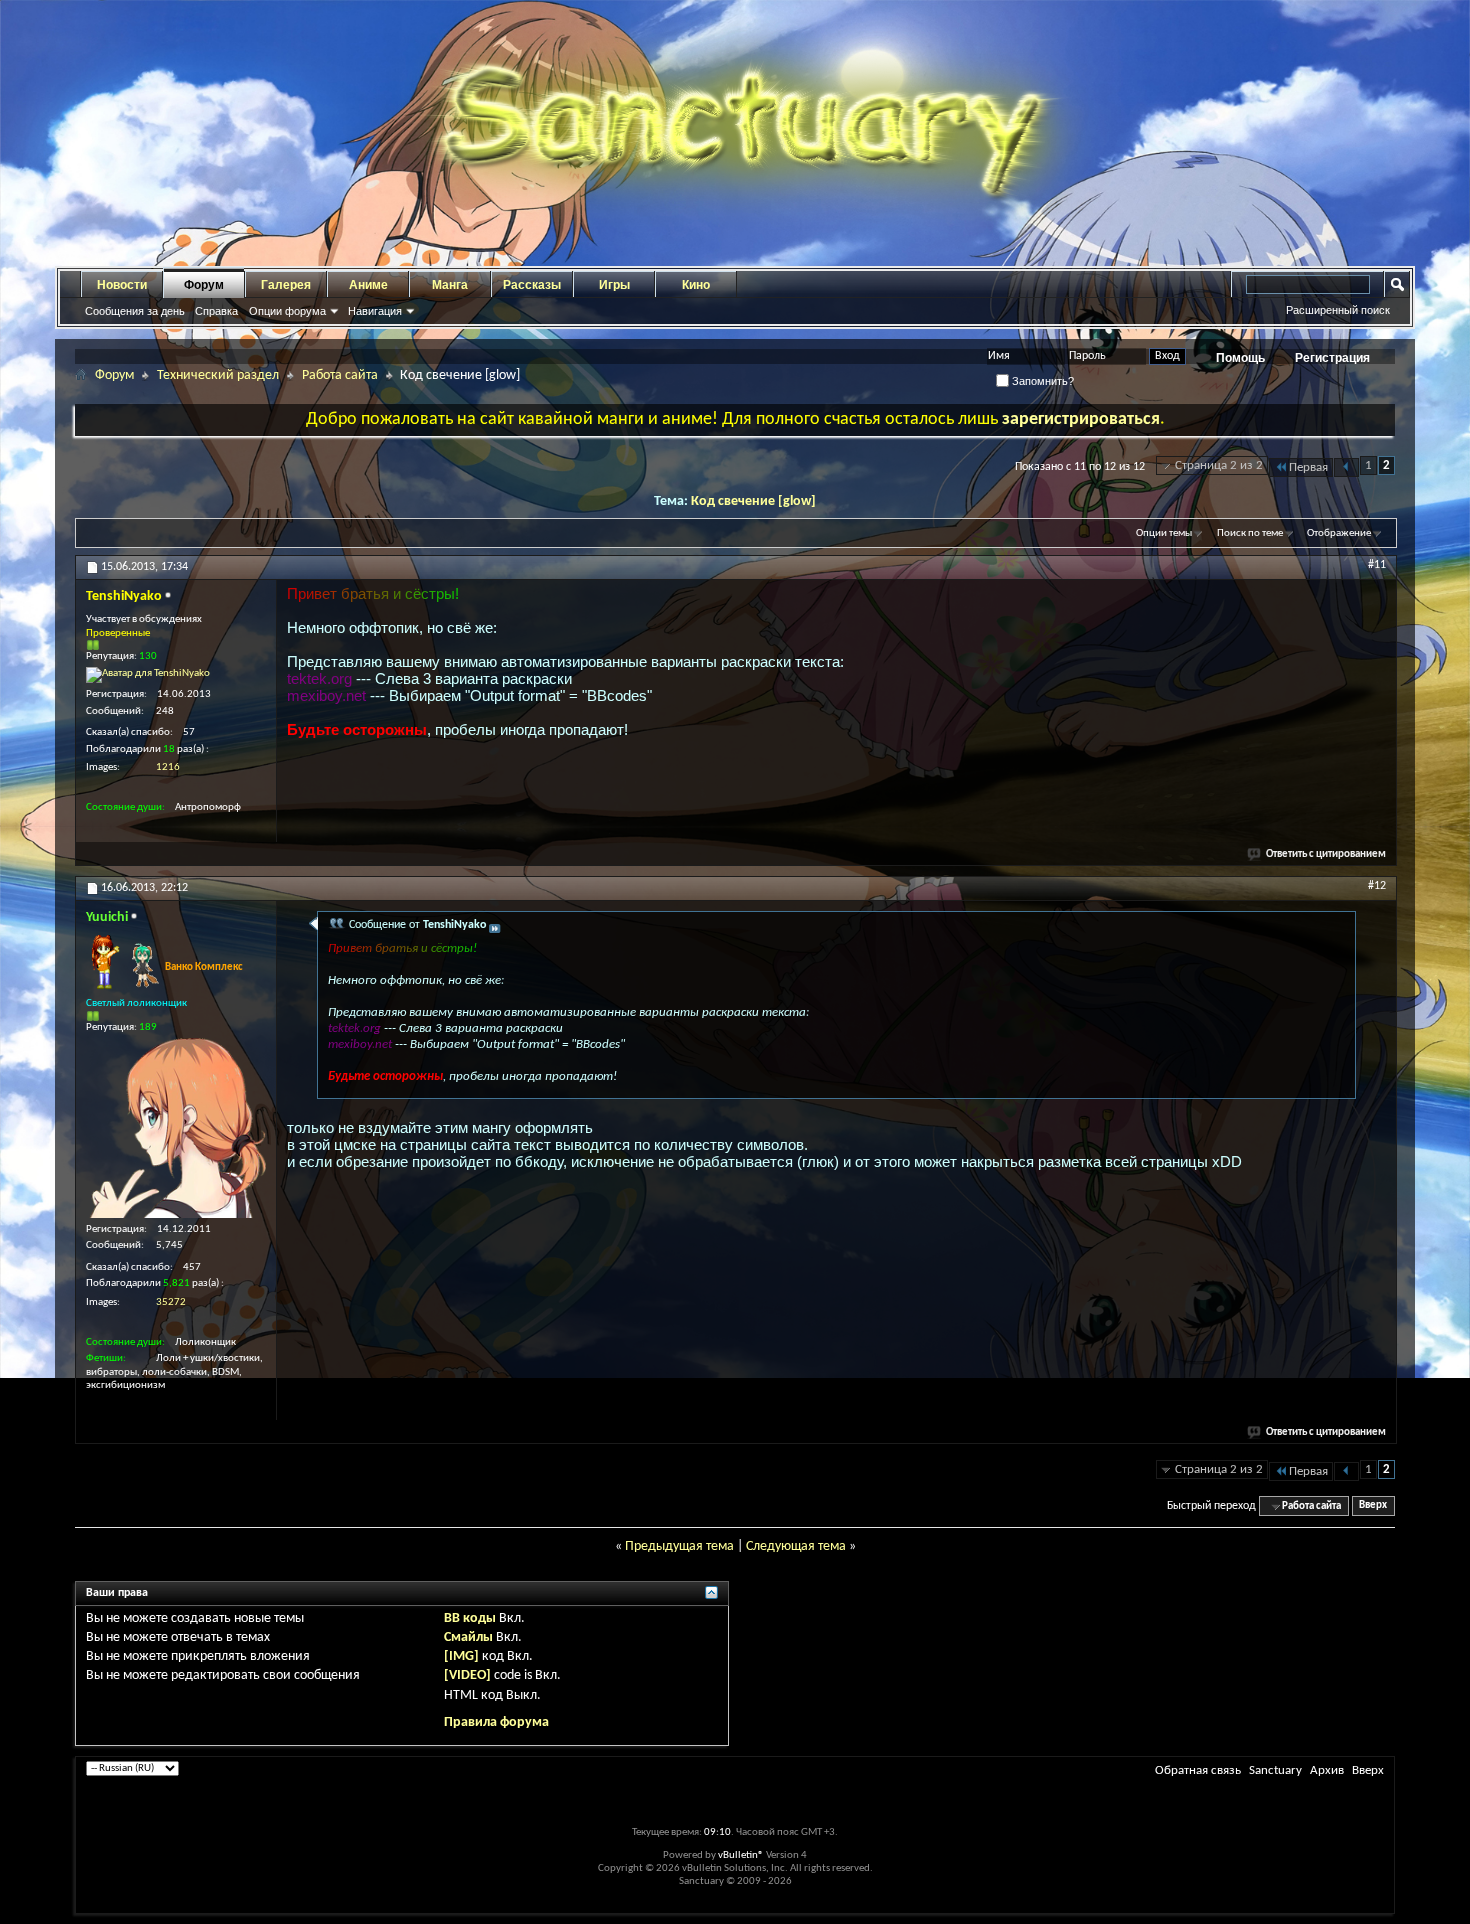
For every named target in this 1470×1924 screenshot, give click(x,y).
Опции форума (287, 311)
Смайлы (468, 1637)
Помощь (1240, 358)
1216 (168, 767)
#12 (1377, 886)
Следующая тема (796, 1546)
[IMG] (461, 1656)
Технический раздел (218, 375)
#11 (1377, 565)
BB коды (470, 1618)
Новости (122, 285)
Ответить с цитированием (1326, 854)
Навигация (375, 311)
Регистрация (1332, 358)
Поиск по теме (1250, 533)
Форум (204, 285)
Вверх (1373, 1506)
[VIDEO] (467, 1675)
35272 (171, 1302)
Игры (614, 285)
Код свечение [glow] (753, 501)
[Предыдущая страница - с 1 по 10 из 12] (1346, 467)
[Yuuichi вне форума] (176, 1128)
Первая (1308, 467)
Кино (696, 285)
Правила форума (496, 1722)
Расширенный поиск (1338, 310)
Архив (1327, 1770)
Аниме (368, 285)
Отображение (1339, 533)
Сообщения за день (135, 311)
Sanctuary (1275, 1770)
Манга (450, 285)
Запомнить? (1041, 381)
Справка (216, 311)
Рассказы (532, 285)
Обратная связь (1198, 1770)
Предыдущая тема (679, 1546)
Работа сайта (340, 375)
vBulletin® (741, 1855)
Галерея (286, 285)
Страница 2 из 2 (1219, 465)
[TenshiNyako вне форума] (148, 675)
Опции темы (1164, 533)
